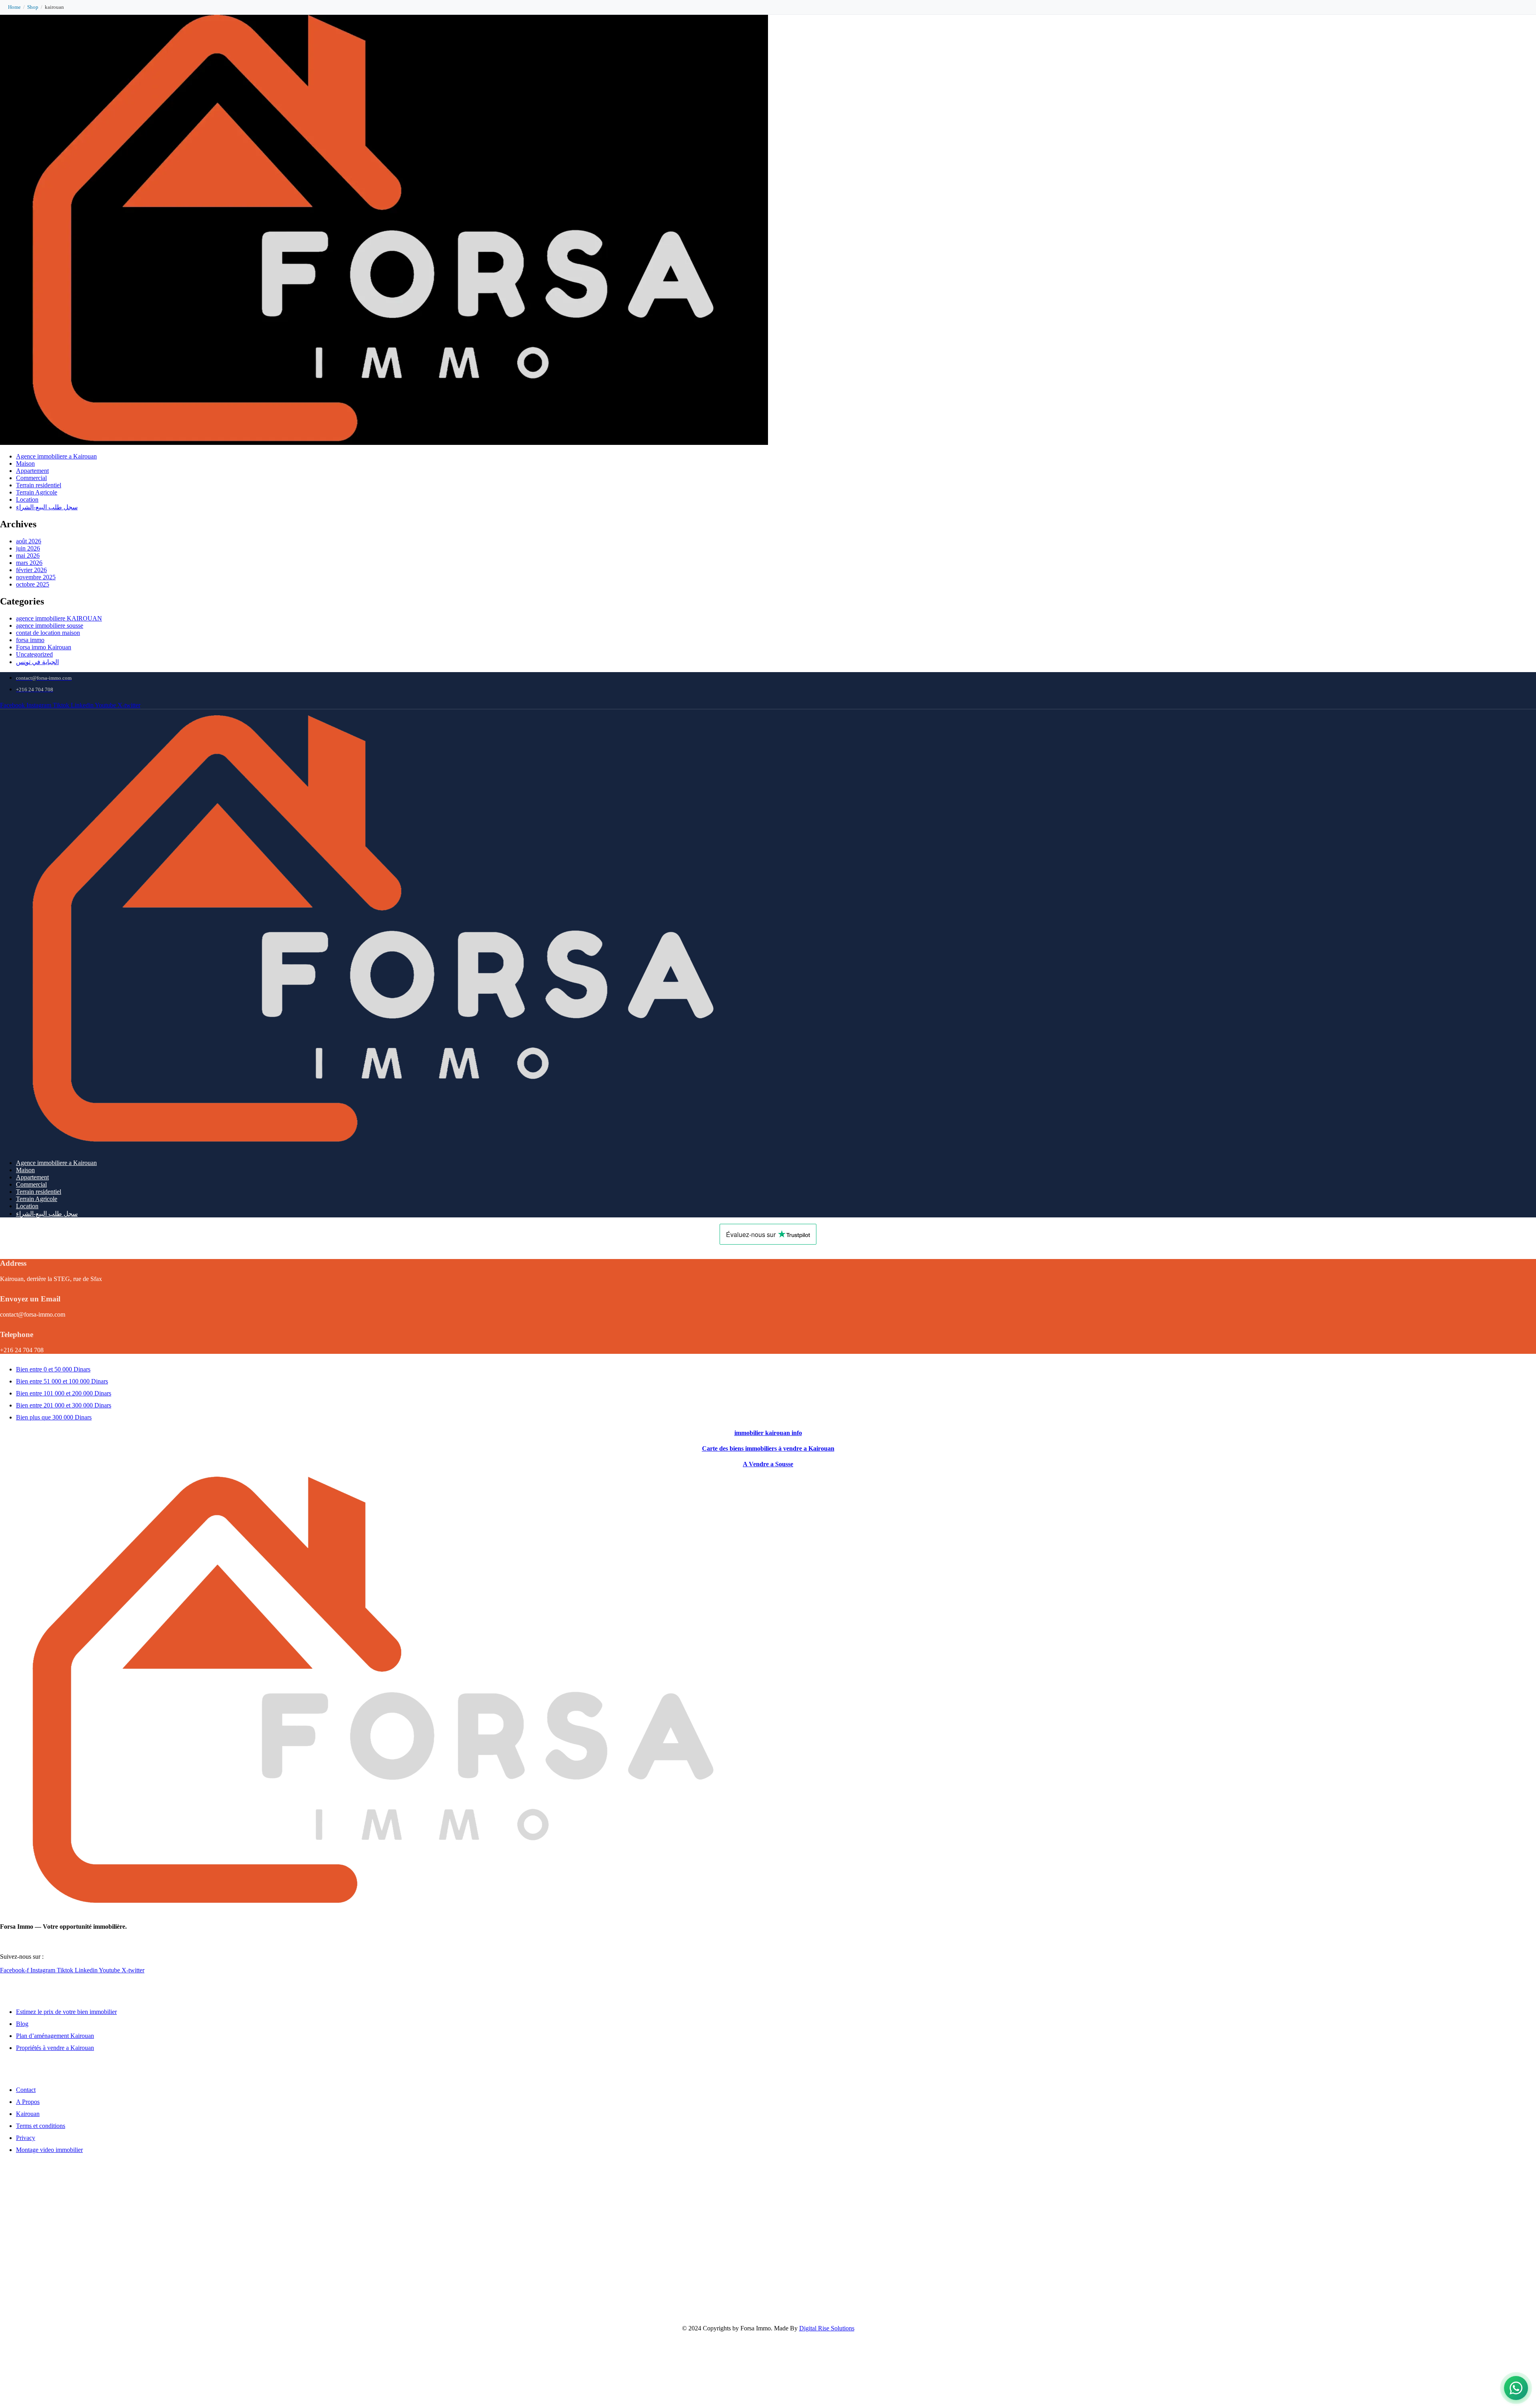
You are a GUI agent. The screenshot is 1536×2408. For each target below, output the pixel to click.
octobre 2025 (33, 584)
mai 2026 (28, 555)
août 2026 (29, 541)
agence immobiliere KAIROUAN (59, 618)
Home (14, 7)
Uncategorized (34, 654)
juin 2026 (28, 548)
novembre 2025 (36, 577)
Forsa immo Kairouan (44, 647)
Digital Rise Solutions (827, 2328)
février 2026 (31, 570)
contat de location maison (48, 633)
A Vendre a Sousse (768, 1464)
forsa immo (30, 640)
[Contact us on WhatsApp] (1516, 2388)
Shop (33, 7)
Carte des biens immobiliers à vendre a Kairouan (768, 1448)
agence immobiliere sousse (50, 626)
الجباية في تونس (37, 662)
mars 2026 (29, 563)
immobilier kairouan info (768, 1433)
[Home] (384, 1143)
